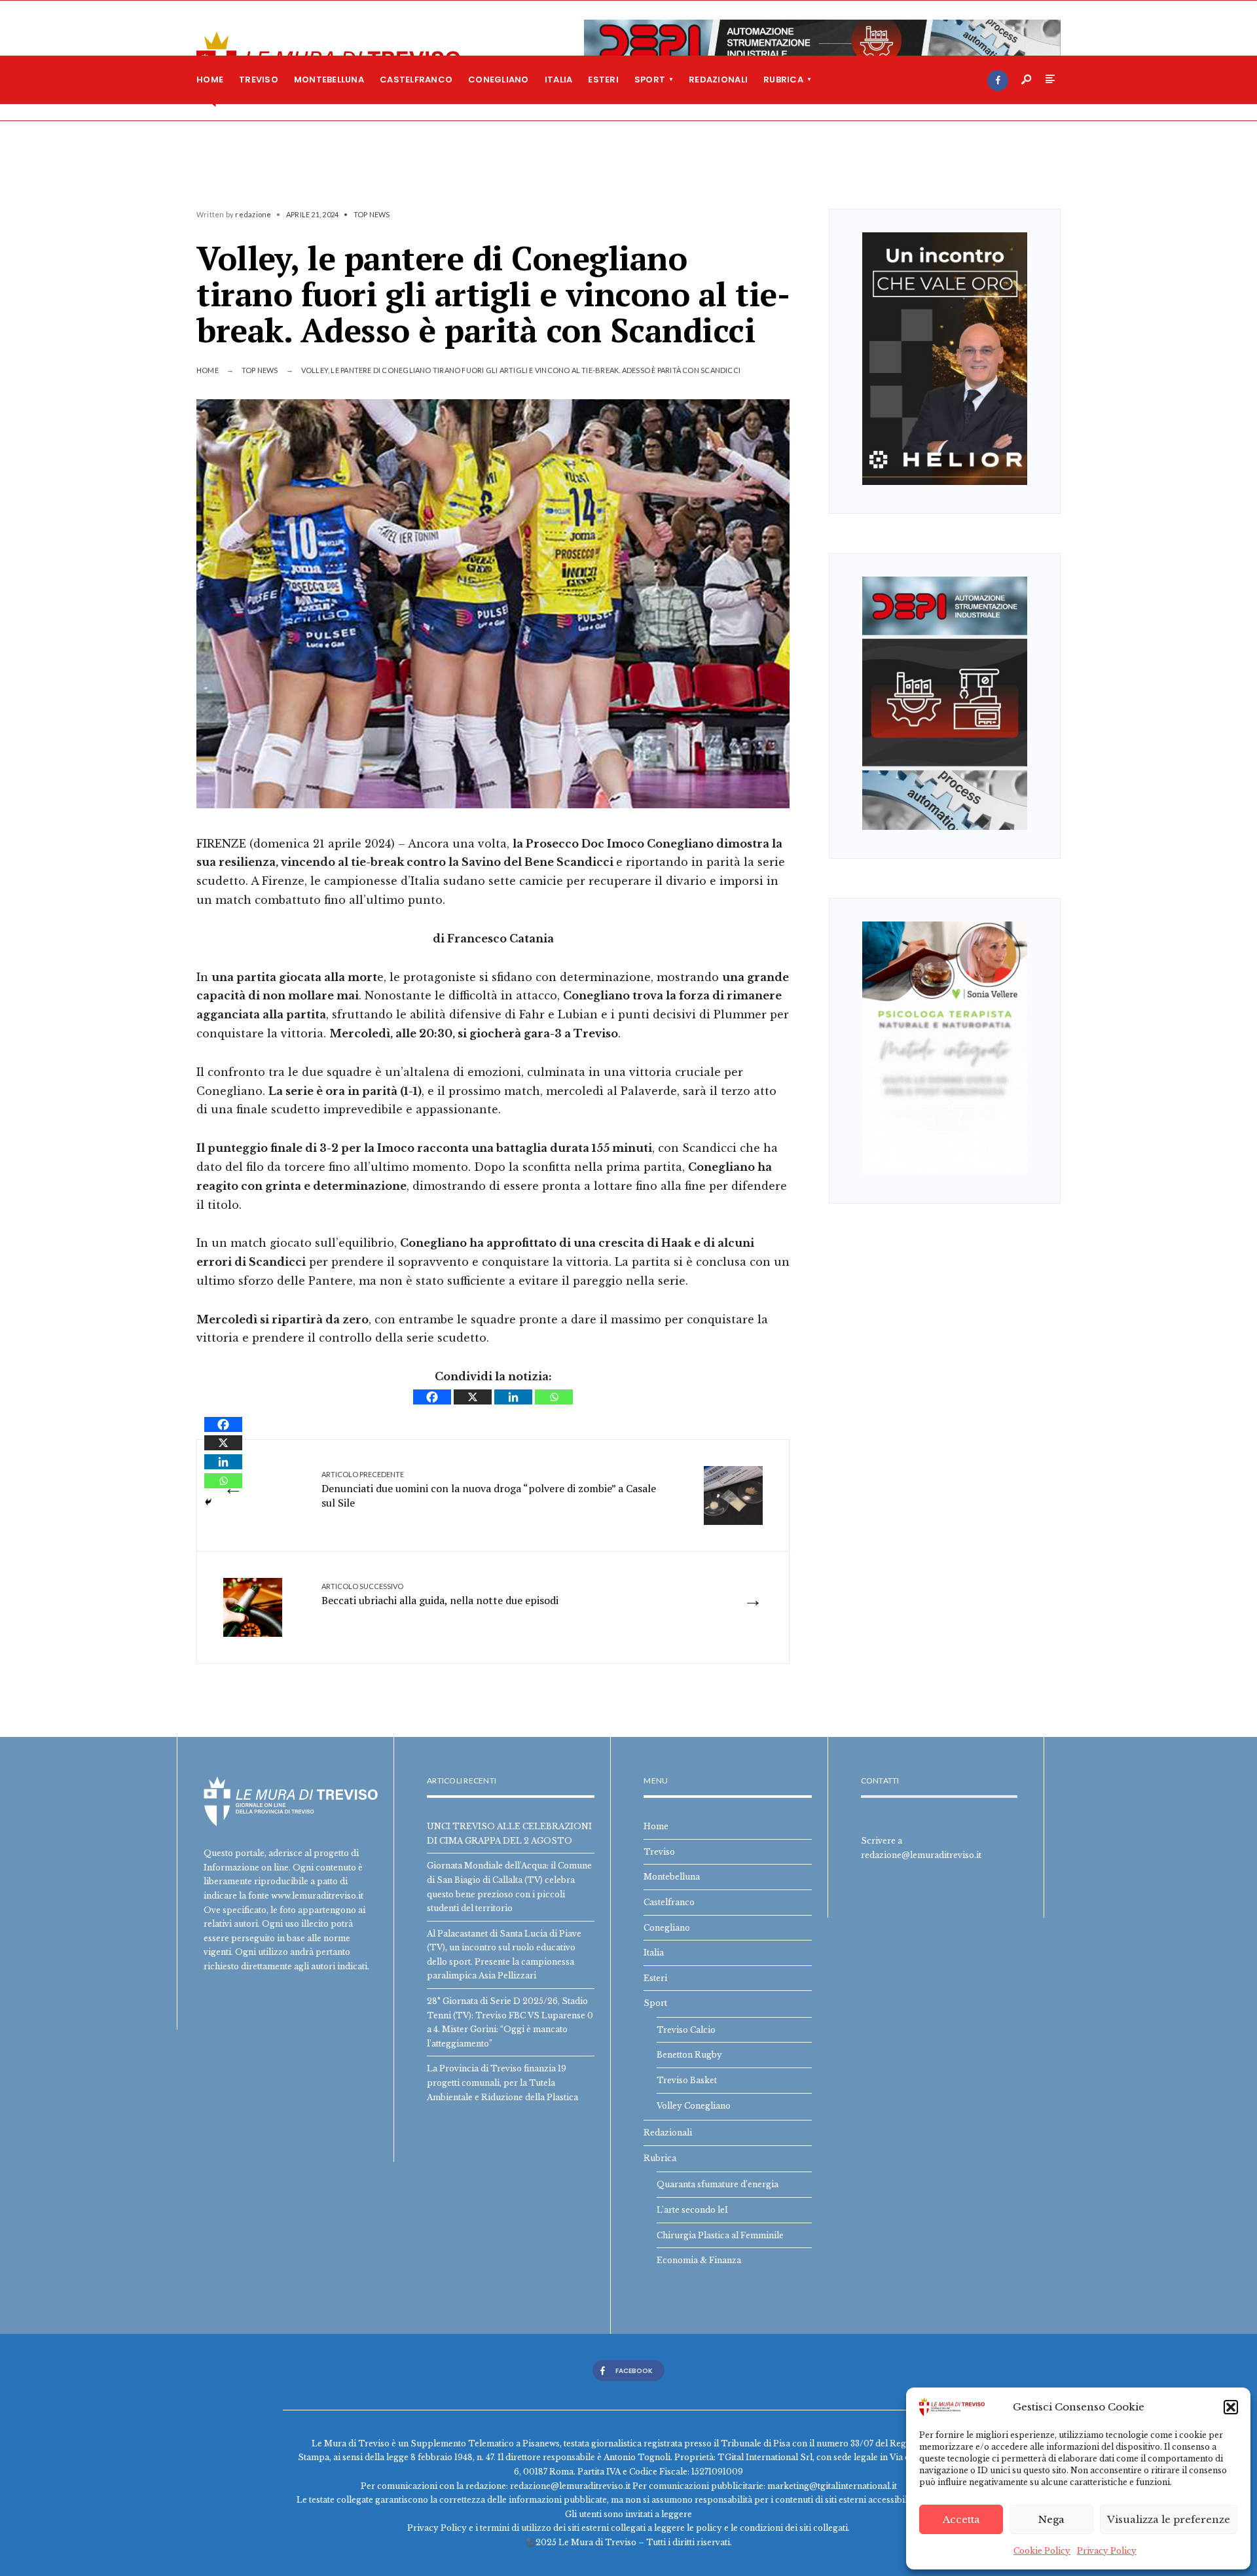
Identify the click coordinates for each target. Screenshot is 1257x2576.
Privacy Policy (1107, 2551)
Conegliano (499, 80)
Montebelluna (329, 80)
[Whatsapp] (554, 1397)
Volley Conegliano (694, 2106)
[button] (1231, 2407)
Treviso (259, 80)
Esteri (603, 80)
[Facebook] (998, 80)
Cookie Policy (1042, 2551)
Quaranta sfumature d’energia (718, 2184)
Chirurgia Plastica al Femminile (720, 2235)
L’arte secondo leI (692, 2210)
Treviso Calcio (686, 2030)
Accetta (961, 2519)
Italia (559, 80)
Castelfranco (416, 80)
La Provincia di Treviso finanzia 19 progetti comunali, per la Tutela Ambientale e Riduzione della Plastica (502, 2083)
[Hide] (208, 1502)
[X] (473, 1397)
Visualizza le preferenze (1169, 2519)
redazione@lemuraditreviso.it (921, 1855)
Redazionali (718, 80)
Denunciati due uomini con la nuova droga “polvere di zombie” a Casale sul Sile (489, 1490)
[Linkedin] (513, 1397)
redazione (253, 214)
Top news (372, 214)
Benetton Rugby (689, 2055)
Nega (1051, 2519)
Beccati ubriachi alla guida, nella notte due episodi (440, 1594)
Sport (650, 80)
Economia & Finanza (699, 2260)
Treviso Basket (687, 2080)
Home (210, 80)
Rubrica (783, 80)
